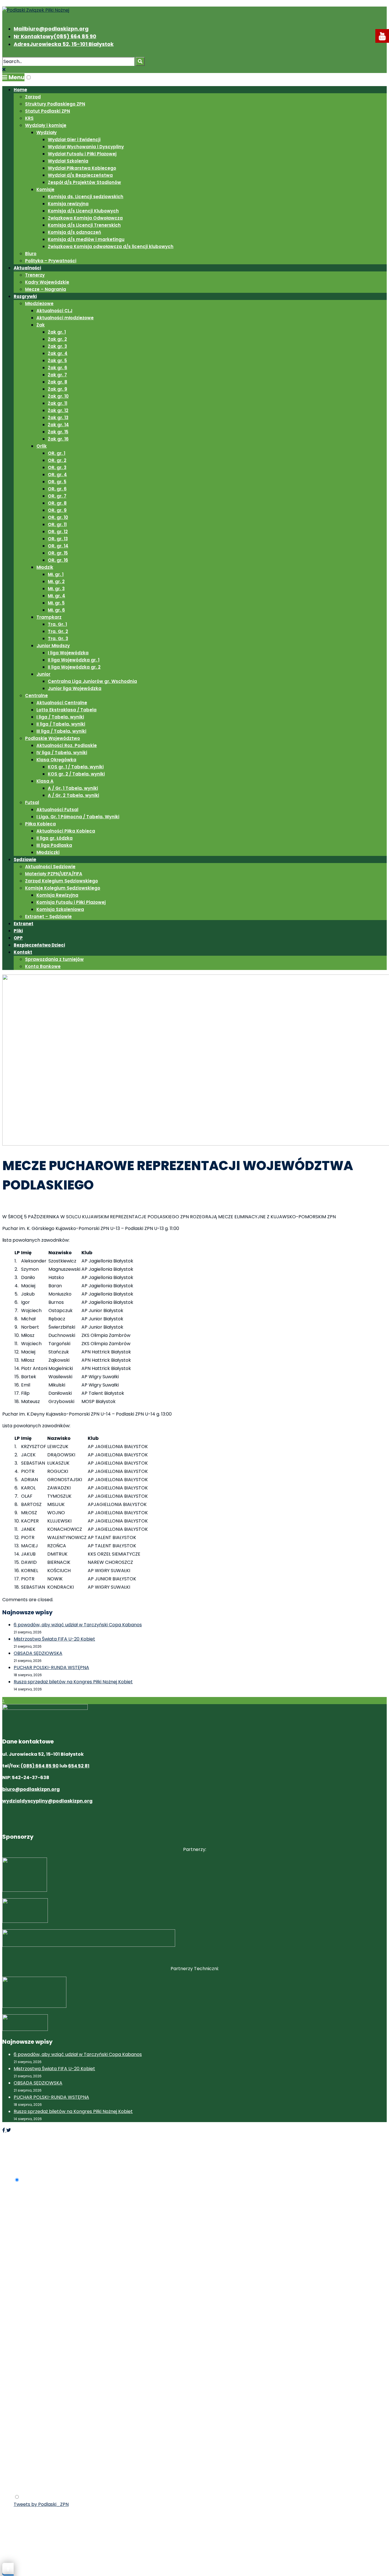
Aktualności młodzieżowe (65, 318)
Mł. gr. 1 (56, 574)
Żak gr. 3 (57, 346)
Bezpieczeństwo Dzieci (39, 945)
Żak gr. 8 (58, 382)
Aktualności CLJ (54, 311)
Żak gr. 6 (58, 368)
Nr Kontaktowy (55, 36)
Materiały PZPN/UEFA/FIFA (54, 874)
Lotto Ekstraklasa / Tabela (66, 710)
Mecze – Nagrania (46, 289)
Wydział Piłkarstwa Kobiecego (82, 168)
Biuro (31, 254)
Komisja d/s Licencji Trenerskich (84, 225)
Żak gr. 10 (58, 396)
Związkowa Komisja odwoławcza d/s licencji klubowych (111, 246)
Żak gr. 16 (58, 439)
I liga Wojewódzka (68, 653)
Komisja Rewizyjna (57, 895)
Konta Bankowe (43, 966)
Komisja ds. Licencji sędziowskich (86, 197)
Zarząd (33, 97)
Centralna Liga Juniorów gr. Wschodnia (92, 681)
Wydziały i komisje (46, 125)
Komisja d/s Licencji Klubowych (83, 211)
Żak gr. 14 (58, 425)
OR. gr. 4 (57, 475)
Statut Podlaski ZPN (48, 111)
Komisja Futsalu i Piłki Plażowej (71, 902)
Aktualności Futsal (57, 810)
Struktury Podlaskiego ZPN (55, 104)
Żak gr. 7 (57, 375)
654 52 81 (79, 1766)
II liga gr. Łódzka (55, 838)
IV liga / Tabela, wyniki (62, 753)
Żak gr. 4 (58, 353)
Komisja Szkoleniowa (60, 909)
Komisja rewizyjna (68, 204)
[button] (29, 77)
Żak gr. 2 (57, 339)
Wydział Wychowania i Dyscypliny (86, 147)
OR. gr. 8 (57, 503)
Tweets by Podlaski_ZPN (41, 2504)
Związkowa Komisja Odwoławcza (85, 218)
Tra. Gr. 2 (58, 631)
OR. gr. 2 (57, 460)
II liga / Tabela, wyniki (61, 724)
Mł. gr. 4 (57, 596)
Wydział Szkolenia (68, 161)
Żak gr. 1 (57, 332)
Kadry (102, 1206)
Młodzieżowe (39, 304)
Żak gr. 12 (58, 410)
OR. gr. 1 (57, 453)
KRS (29, 118)
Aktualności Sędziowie (50, 867)
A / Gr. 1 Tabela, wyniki (73, 788)
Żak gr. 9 (58, 389)
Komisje (45, 189)
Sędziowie (25, 859)
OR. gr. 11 (57, 524)
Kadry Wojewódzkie (47, 282)
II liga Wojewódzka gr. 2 (74, 667)
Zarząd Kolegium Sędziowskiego (62, 881)
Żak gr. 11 (58, 403)
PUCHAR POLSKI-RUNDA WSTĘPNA (51, 1667)
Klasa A (45, 781)
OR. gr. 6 (57, 489)
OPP (18, 938)
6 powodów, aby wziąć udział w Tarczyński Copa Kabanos (78, 1625)
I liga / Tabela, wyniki (60, 717)
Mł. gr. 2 (56, 581)
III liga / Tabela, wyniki (61, 731)
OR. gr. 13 (58, 539)
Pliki (18, 931)
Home (20, 90)
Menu (16, 77)
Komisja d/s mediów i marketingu (86, 239)
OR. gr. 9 (57, 510)
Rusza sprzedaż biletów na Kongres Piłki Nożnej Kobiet (73, 1682)
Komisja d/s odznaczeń (74, 232)
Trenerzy (35, 275)
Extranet (23, 924)
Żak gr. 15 (58, 432)
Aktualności (27, 268)
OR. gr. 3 (57, 467)
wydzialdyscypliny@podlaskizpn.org (47, 1801)
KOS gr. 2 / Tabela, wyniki (76, 774)
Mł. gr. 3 (56, 589)
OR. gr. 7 (57, 496)
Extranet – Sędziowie (48, 916)
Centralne (36, 696)
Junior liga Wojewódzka (75, 688)
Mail (51, 29)
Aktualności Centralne (62, 703)
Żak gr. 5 (57, 361)
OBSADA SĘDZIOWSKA (38, 1653)
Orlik (42, 446)
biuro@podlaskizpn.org (31, 1789)
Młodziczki (48, 852)
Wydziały (47, 132)
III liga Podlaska (54, 845)
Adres (64, 44)
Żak (41, 325)
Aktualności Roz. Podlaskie (67, 745)
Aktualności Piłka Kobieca (66, 831)
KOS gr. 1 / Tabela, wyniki (76, 767)
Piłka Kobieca (40, 824)
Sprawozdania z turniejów (54, 959)
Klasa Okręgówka (56, 760)
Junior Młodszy (53, 646)
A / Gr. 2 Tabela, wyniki (73, 795)
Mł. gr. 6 (56, 610)
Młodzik (45, 567)
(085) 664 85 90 (40, 1766)
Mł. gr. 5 (56, 603)
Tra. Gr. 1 (57, 624)
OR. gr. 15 (58, 553)
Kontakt (23, 952)
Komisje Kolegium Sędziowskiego (63, 888)
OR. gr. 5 (57, 482)
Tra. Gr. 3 (58, 639)
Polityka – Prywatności (51, 261)
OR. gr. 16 (58, 560)
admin (48, 1206)
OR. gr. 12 (58, 532)
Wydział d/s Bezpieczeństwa (80, 175)
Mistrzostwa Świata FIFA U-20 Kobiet (54, 1639)
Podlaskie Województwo (53, 738)
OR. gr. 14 (58, 546)
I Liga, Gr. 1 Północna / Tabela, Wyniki (78, 817)
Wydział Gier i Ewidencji (74, 140)
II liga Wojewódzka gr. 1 (74, 660)
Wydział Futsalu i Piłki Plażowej (82, 154)
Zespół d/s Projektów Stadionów (84, 182)
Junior (43, 674)
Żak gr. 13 (58, 418)
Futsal (32, 802)
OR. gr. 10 (58, 517)
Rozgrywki (25, 296)
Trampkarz (49, 617)
